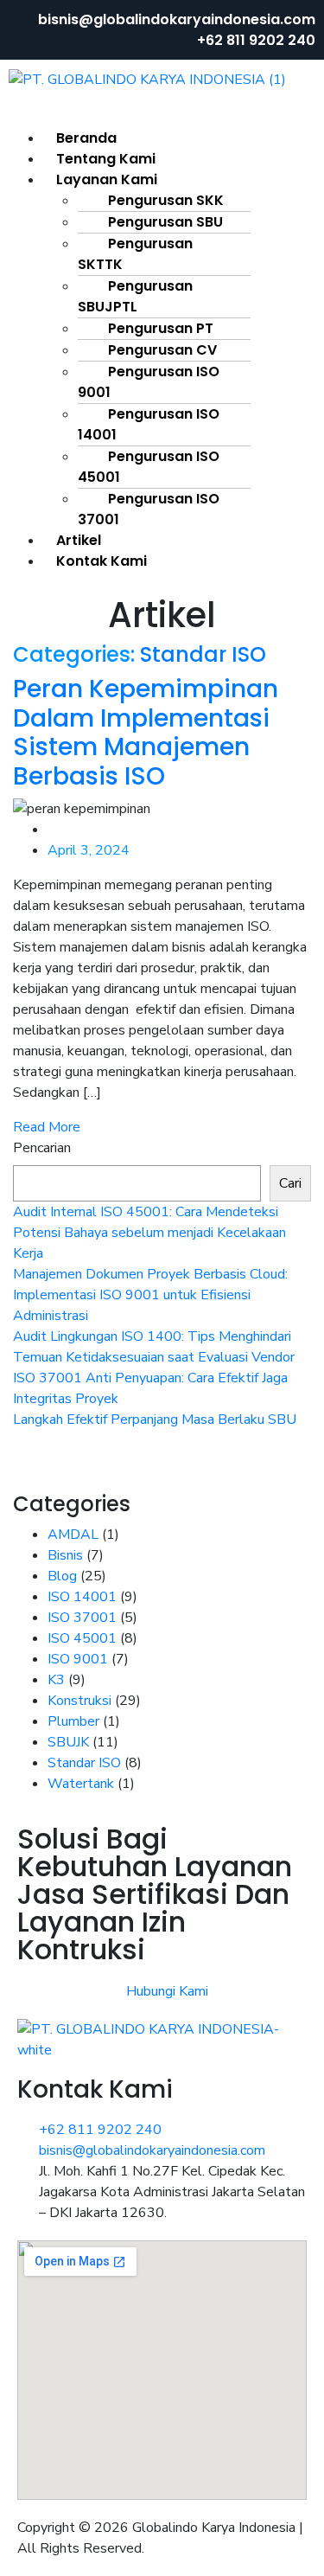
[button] (162, 118)
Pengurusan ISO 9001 (149, 382)
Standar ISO (203, 654)
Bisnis (65, 1555)
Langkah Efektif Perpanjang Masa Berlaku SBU (155, 1419)
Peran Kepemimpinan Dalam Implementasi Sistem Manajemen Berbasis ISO (146, 733)
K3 (56, 1680)
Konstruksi (79, 1701)
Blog (62, 1576)
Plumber (73, 1721)
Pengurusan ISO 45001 (149, 467)
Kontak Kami (102, 561)
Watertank (81, 1784)
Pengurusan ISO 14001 (149, 424)
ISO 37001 (82, 1618)
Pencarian (42, 1148)
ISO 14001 (82, 1597)
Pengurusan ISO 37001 (149, 509)
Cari (290, 1183)
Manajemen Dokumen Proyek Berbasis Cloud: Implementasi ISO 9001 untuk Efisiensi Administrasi (150, 1295)
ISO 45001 (82, 1638)
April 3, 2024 (89, 850)
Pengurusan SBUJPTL (135, 296)
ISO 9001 (78, 1659)
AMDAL (73, 1535)
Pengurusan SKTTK (135, 254)
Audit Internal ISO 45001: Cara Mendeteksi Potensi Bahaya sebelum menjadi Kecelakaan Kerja (149, 1233)
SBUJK (68, 1742)
